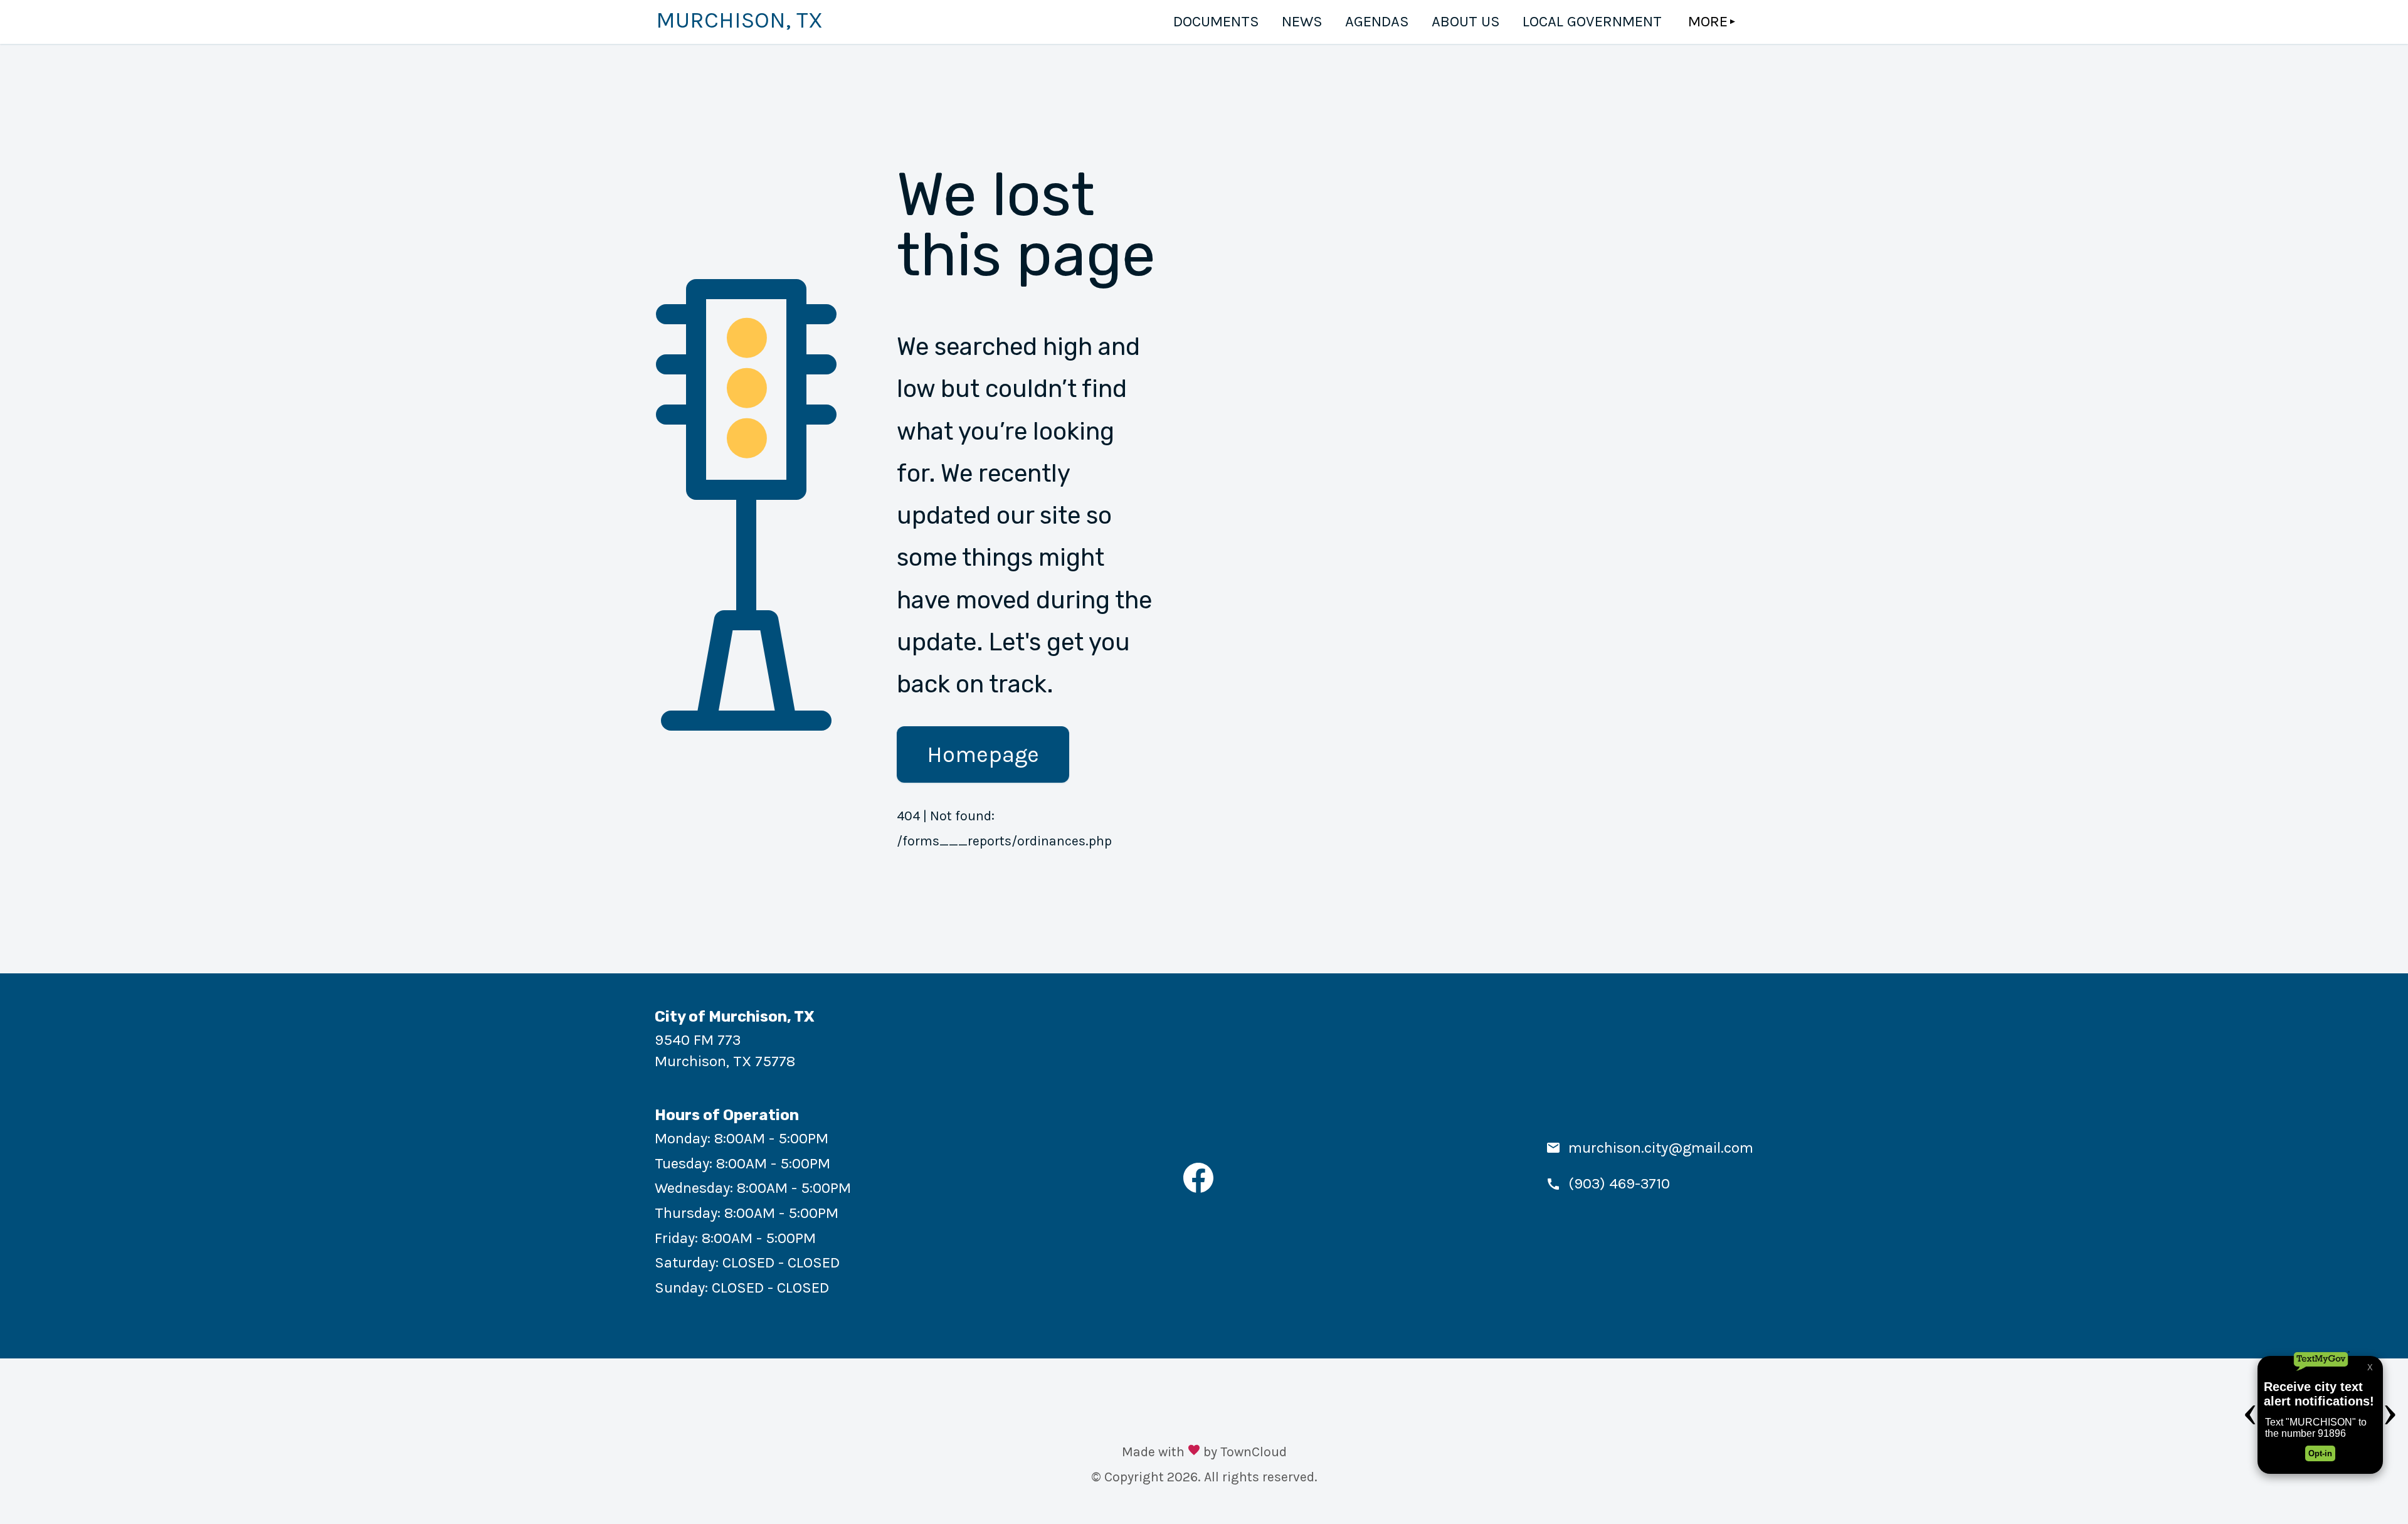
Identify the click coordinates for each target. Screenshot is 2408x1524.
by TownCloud (1245, 1452)
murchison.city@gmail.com (1661, 1148)
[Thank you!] (1194, 1452)
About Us (1466, 21)
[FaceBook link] (1198, 1188)
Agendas (1377, 21)
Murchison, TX (739, 20)
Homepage (983, 754)
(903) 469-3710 (1619, 1183)
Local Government (1592, 21)
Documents (1216, 21)
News (1302, 21)
